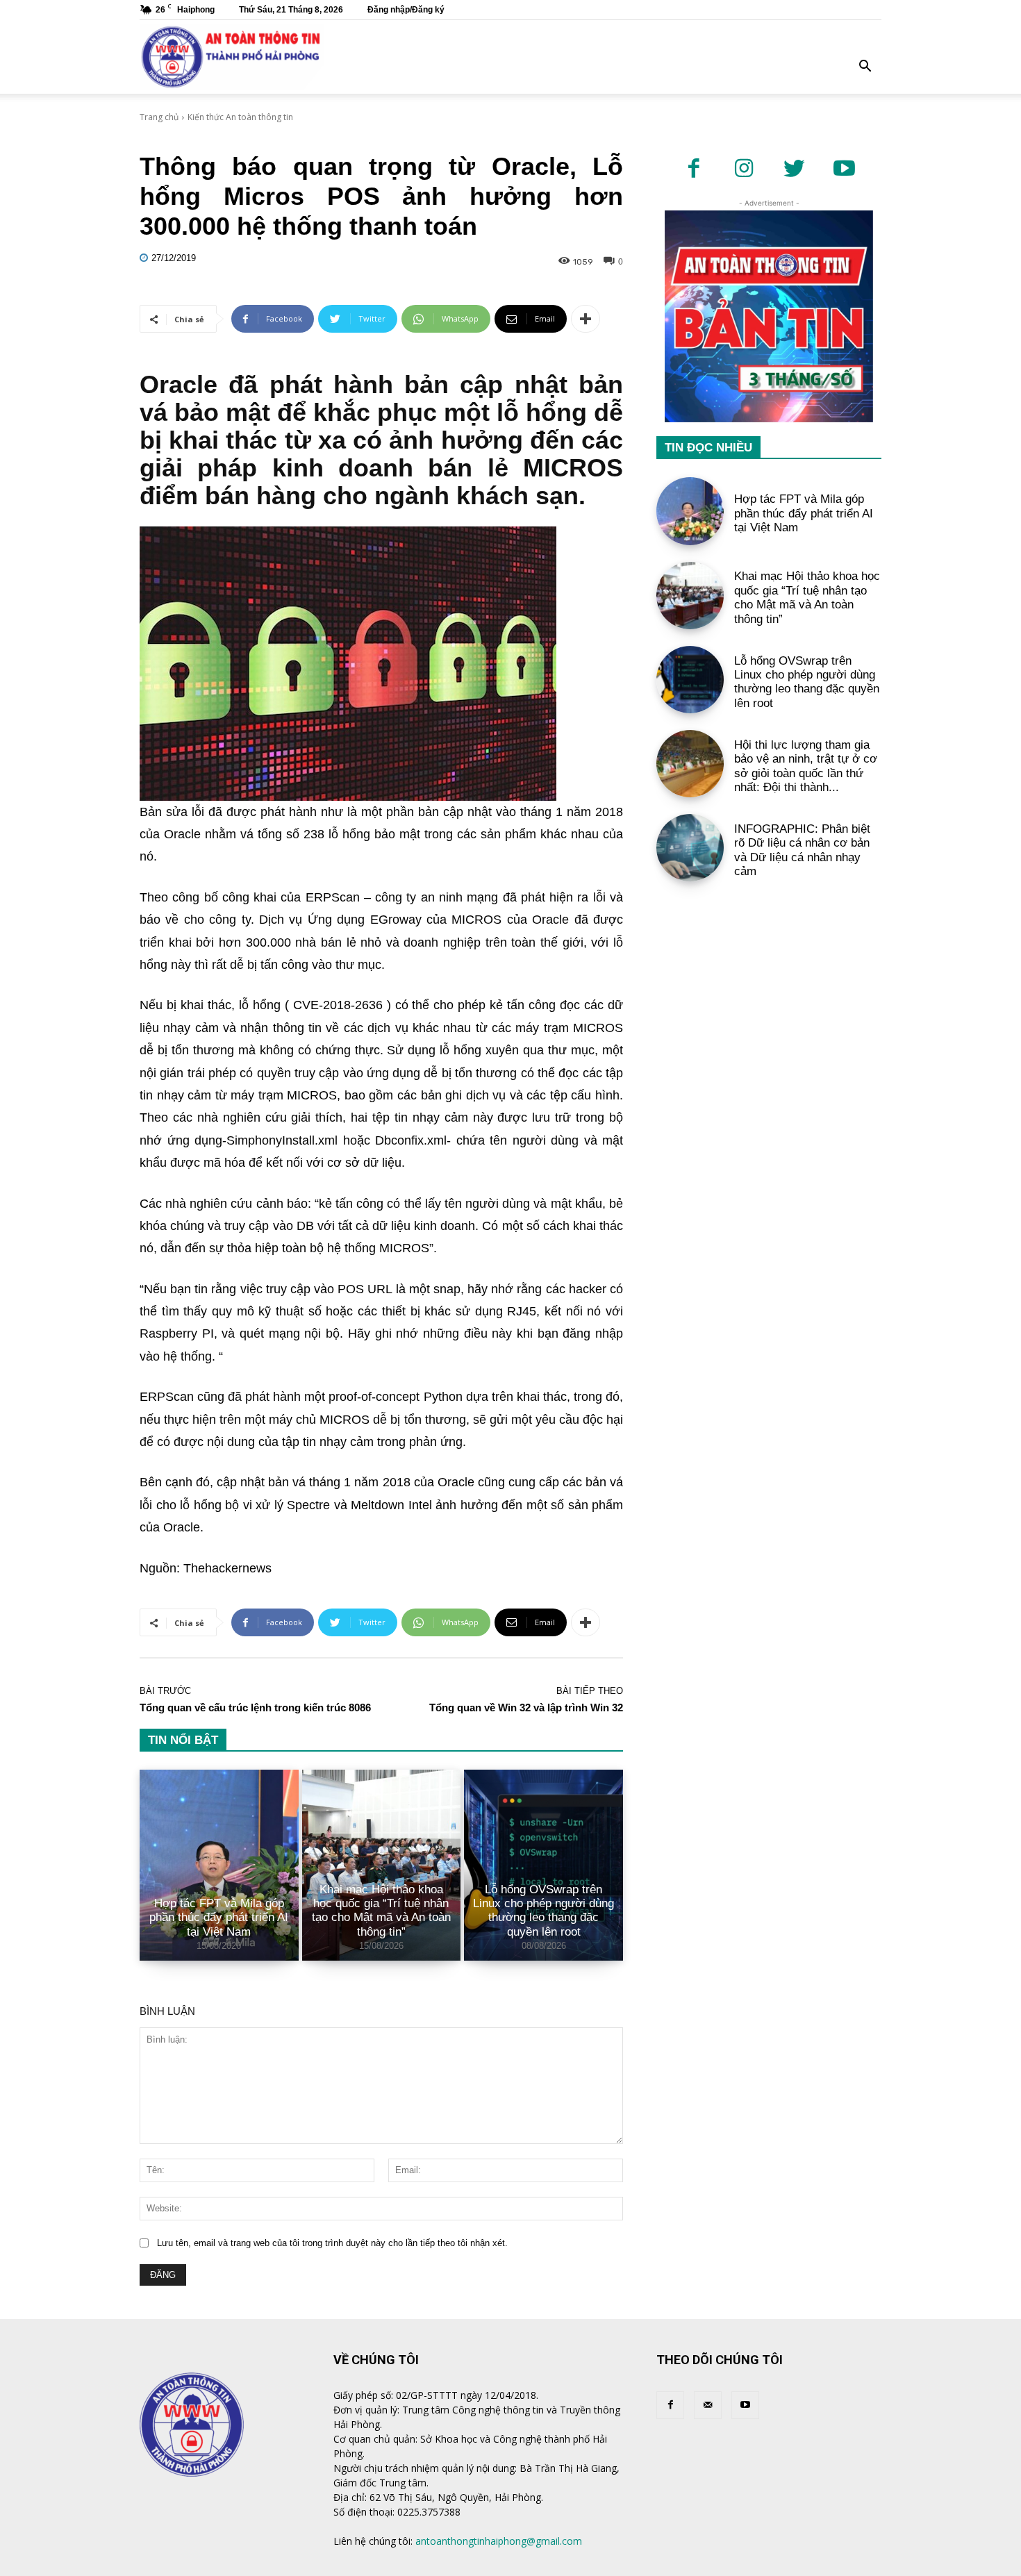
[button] (865, 68)
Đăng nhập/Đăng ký (406, 10)
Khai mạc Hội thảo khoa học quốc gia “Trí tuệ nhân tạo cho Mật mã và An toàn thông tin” (381, 1911)
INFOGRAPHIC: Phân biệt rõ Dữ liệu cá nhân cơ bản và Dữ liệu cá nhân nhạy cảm (802, 850)
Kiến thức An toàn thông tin (240, 117)
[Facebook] (694, 169)
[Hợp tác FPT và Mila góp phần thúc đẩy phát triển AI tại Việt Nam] (219, 1865)
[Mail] (708, 2405)
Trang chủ (159, 117)
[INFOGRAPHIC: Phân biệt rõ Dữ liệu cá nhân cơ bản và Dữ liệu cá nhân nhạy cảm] (690, 848)
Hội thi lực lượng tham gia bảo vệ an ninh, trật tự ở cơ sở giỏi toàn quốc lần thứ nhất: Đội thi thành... (806, 766)
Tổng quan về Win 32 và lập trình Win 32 (526, 1707)
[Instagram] (744, 169)
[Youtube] (844, 169)
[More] (586, 319)
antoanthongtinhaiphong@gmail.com (499, 2541)
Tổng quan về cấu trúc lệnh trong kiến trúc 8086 (255, 1707)
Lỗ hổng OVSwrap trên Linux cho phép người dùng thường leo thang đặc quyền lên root (543, 1911)
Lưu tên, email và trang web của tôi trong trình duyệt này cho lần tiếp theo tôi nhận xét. (332, 2243)
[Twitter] (794, 169)
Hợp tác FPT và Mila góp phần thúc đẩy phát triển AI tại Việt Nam (219, 1918)
